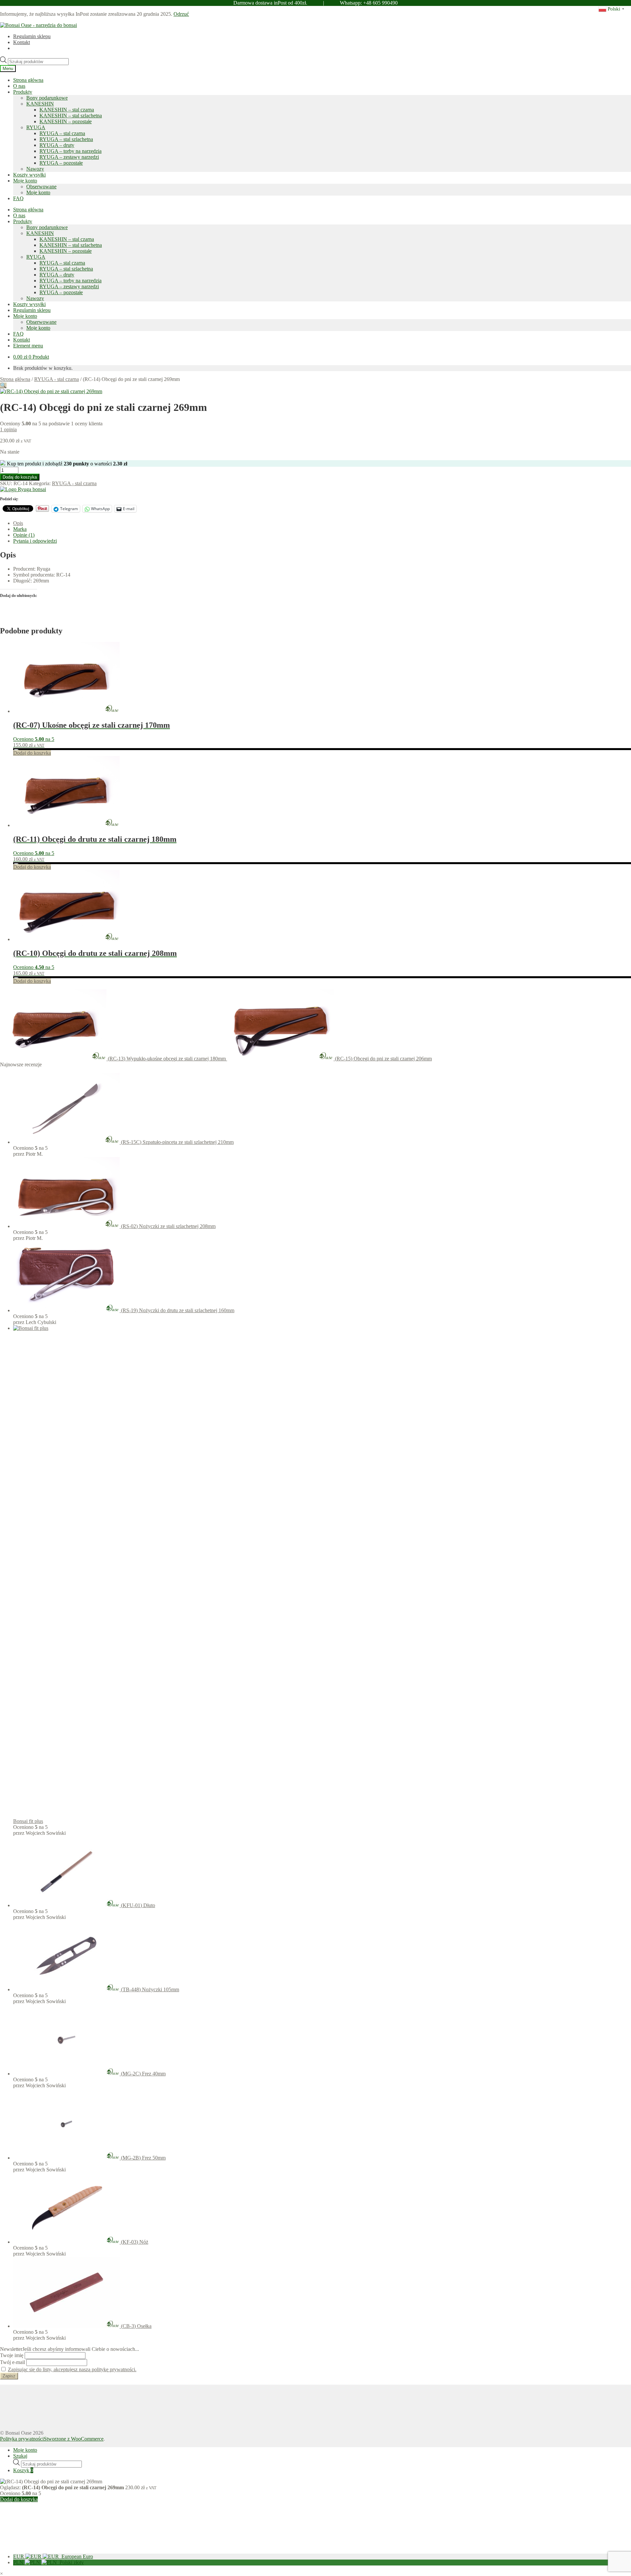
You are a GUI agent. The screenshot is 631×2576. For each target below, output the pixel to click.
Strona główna (28, 80)
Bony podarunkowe (47, 98)
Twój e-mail (12, 2362)
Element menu (28, 346)
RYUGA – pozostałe (61, 163)
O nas (19, 86)
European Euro (53, 2556)
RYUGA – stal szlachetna (66, 139)
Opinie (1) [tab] (24, 535)
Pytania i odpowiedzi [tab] (35, 541)
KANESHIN (40, 104)
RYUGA (36, 127)
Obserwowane (41, 187)
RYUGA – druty (57, 145)
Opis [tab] (18, 523)
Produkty (23, 92)
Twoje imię (12, 2355)
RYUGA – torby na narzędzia (70, 151)
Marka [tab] (20, 529)
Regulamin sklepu (32, 36)
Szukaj (20, 2456)
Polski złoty (48, 2562)
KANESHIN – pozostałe (66, 121)
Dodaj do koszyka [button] (32, 753)
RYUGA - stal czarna (57, 379)
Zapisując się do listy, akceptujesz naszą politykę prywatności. (72, 2369)
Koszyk (23, 2470)
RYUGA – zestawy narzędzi (69, 157)
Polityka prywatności (22, 2439)
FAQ (18, 198)
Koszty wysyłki (29, 175)
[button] (3, 385)
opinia (8, 429)
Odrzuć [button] (181, 14)
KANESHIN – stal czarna (67, 110)
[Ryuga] (23, 489)
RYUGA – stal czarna (62, 133)
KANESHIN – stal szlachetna (71, 116)
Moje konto (25, 181)
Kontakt (22, 42)
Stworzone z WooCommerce (74, 2439)
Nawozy (35, 169)
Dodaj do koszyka (20, 477)
